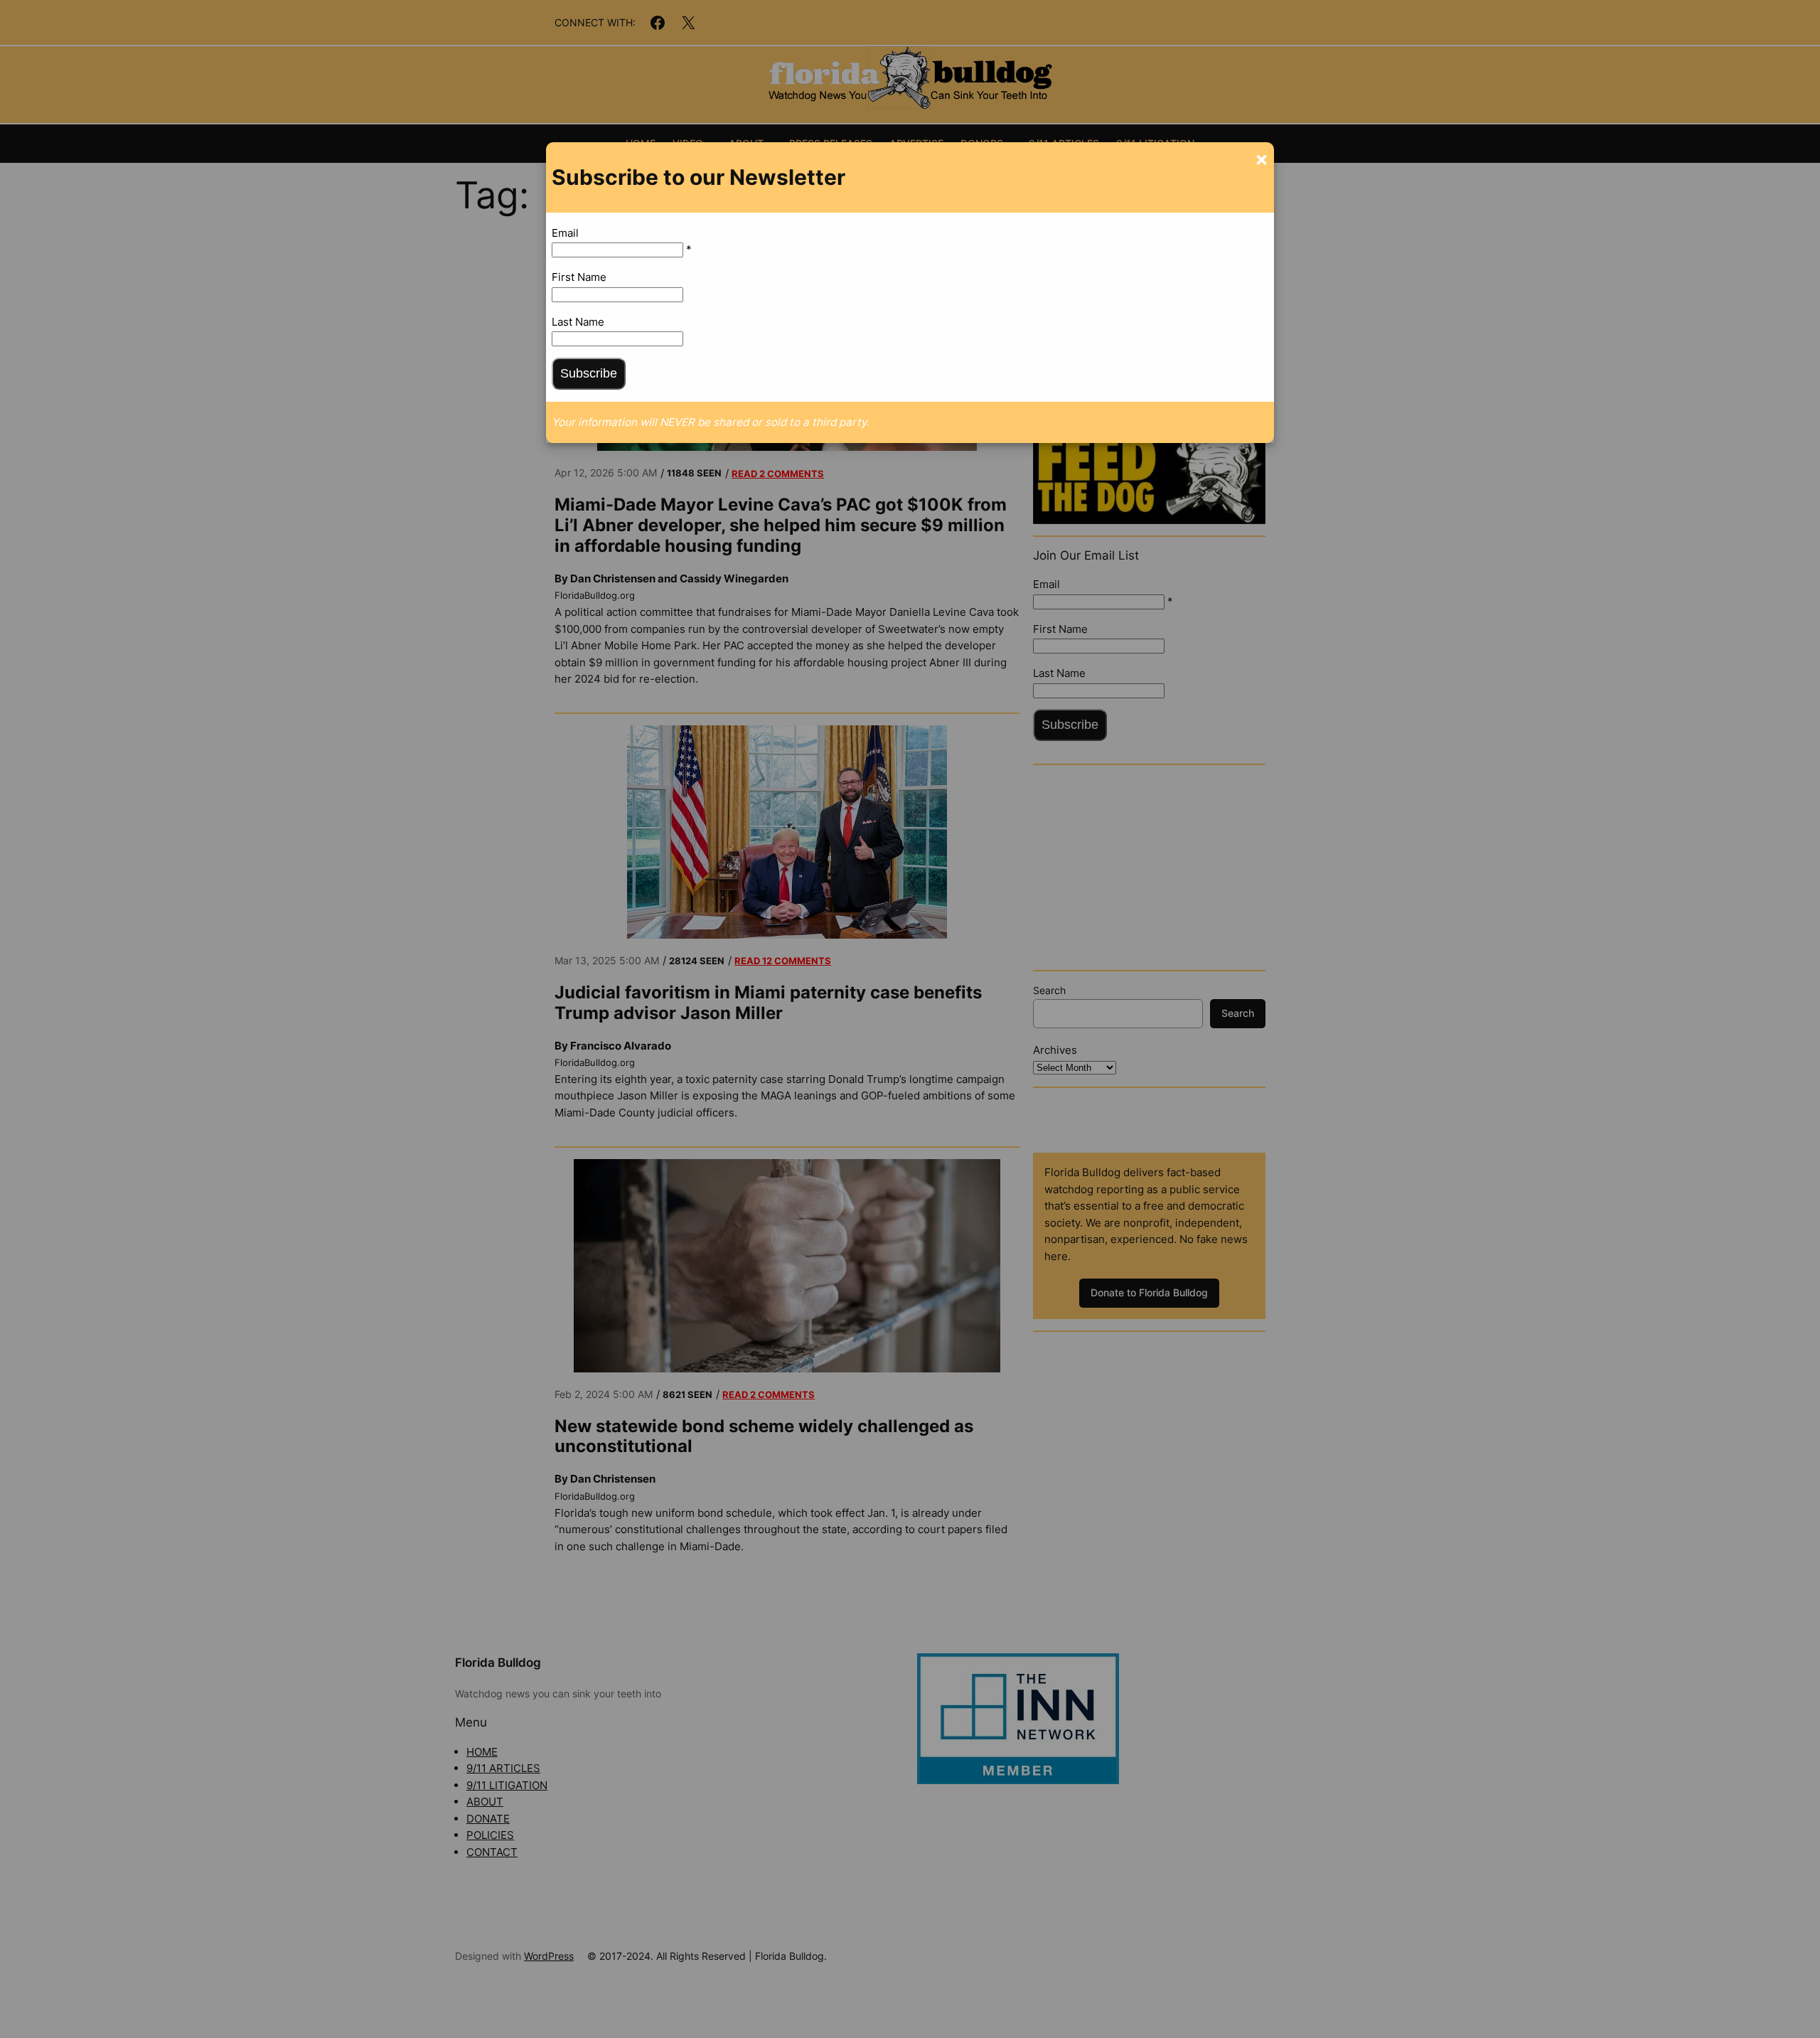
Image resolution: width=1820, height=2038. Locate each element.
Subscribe (589, 373)
